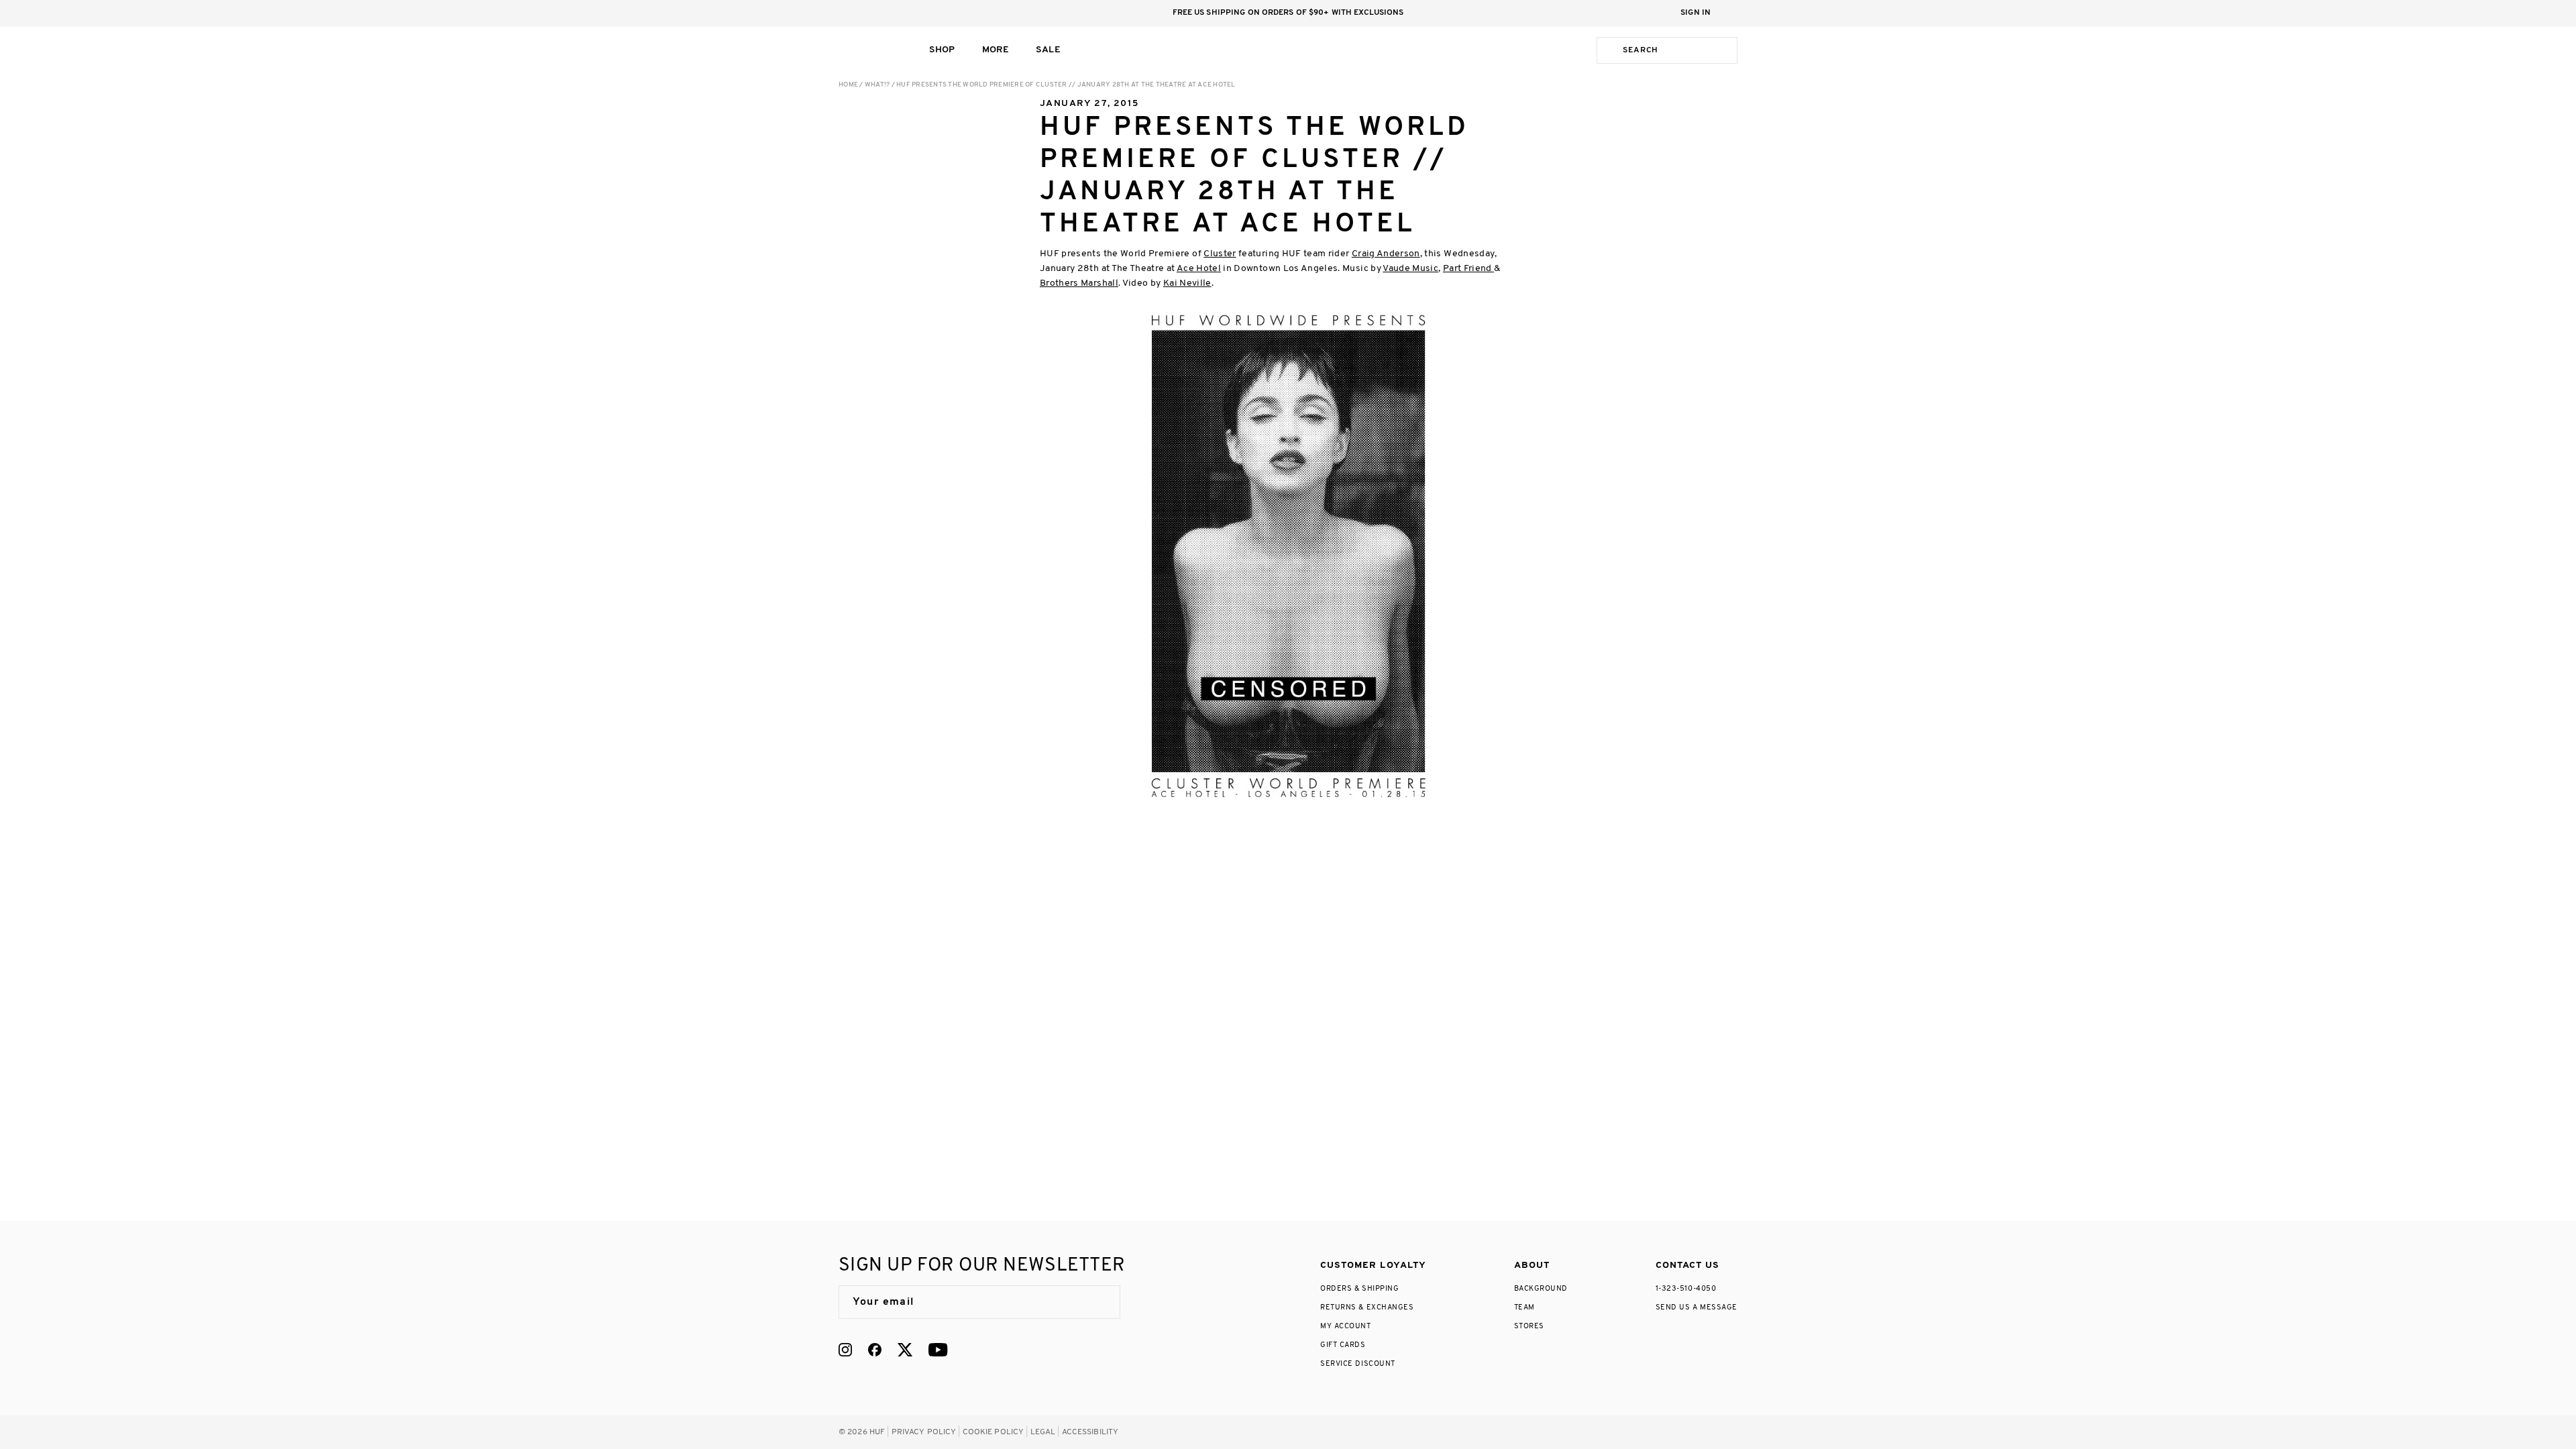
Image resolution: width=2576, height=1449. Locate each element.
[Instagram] (845, 1350)
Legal (1043, 1432)
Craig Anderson (1386, 254)
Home (848, 85)
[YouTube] (938, 1350)
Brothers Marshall (1079, 283)
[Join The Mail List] (1096, 1302)
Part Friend (1468, 269)
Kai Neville (1187, 283)
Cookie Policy (994, 1432)
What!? (877, 85)
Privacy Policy (924, 1432)
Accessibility (1090, 1432)
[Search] (1607, 50)
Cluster (1220, 254)
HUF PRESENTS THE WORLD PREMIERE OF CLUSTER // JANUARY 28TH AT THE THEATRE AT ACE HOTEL (1066, 85)
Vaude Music (1410, 269)
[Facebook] (875, 1350)
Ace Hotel (1199, 269)
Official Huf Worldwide (869, 50)
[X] (905, 1350)
